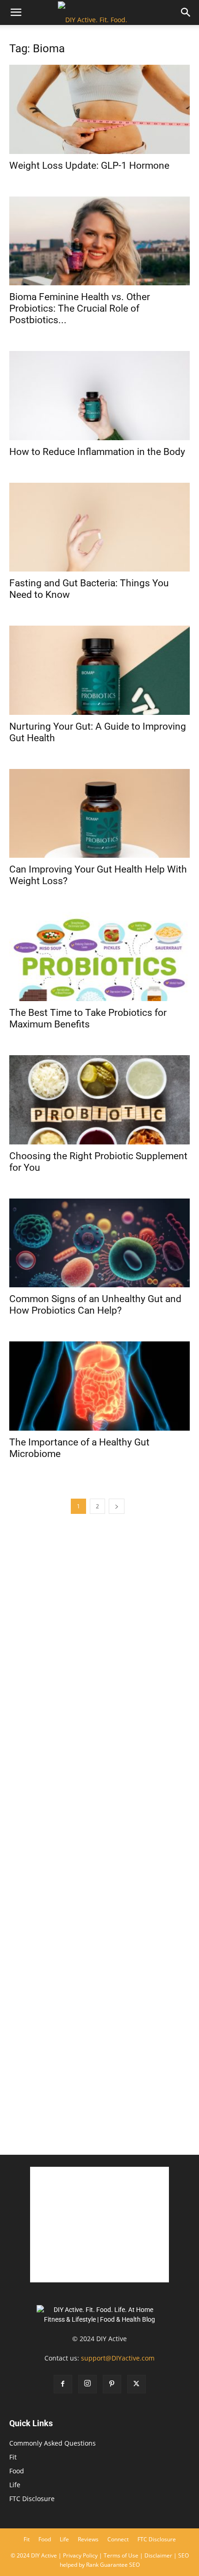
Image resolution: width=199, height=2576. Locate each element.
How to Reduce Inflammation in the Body (97, 452)
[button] (16, 12)
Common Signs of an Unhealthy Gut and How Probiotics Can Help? (95, 1305)
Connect (118, 2539)
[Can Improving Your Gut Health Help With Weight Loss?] (99, 814)
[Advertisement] (99, 2038)
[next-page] (117, 1506)
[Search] (186, 12)
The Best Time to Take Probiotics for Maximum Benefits (88, 1018)
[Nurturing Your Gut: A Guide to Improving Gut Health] (99, 670)
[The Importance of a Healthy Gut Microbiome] (99, 1386)
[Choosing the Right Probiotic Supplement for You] (99, 1100)
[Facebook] (63, 2384)
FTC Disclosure (32, 2499)
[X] (137, 2384)
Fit (13, 2457)
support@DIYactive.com (118, 2358)
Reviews (88, 2539)
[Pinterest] (112, 2384)
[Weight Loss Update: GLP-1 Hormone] (99, 109)
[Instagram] (87, 2384)
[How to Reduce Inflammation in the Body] (99, 396)
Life (15, 2485)
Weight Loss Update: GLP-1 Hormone (89, 166)
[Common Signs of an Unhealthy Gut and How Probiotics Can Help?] (99, 1243)
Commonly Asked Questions (53, 2443)
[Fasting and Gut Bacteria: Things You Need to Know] (99, 527)
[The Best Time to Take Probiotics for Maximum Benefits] (99, 956)
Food (17, 2471)
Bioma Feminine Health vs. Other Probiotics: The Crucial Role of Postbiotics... (80, 308)
